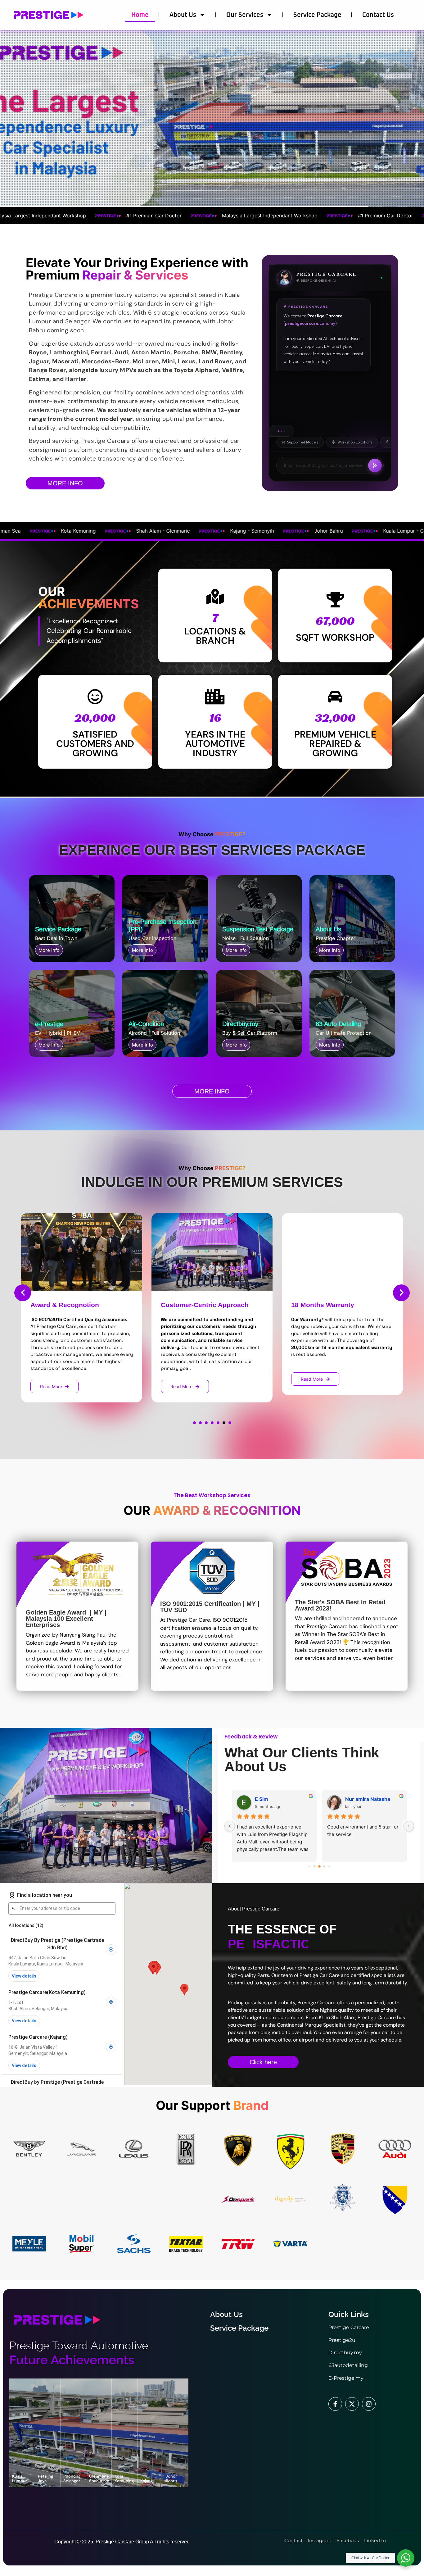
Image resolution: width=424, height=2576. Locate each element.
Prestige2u (342, 2340)
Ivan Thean (358, 1799)
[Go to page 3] (319, 1867)
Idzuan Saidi (269, 1799)
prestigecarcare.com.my (310, 324)
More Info (49, 950)
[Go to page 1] (309, 1866)
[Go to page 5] (329, 1867)
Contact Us (378, 15)
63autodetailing (348, 2365)
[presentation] (23, 1293)
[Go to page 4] (324, 1866)
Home (140, 15)
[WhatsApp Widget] (406, 2558)
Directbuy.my (345, 2353)
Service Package (317, 15)
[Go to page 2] (314, 1866)
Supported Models (303, 442)
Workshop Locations (355, 442)
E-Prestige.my (346, 2378)
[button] (194, 1423)
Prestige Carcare (349, 2327)
